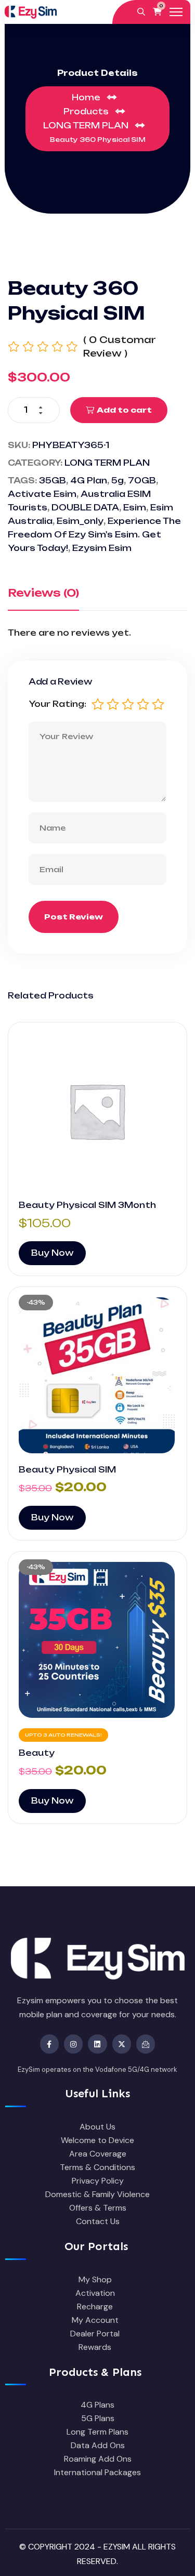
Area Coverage (98, 2154)
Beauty (37, 1753)
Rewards (95, 2347)
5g (118, 481)
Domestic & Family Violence (97, 2194)
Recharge (95, 2306)
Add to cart (124, 410)
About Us (97, 2127)
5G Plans (98, 2418)
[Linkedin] (97, 2044)
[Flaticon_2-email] (146, 2044)
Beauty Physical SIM (67, 1470)
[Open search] (141, 12)
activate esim (42, 494)
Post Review (74, 917)
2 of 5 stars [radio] (113, 704)
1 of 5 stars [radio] (98, 704)
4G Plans (97, 2405)
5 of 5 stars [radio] (158, 704)
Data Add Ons (98, 2445)
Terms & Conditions (97, 2167)
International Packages (97, 2472)
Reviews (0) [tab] (43, 593)
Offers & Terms (98, 2208)
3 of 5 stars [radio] (128, 704)
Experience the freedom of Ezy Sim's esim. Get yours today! (94, 535)
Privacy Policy (98, 2181)
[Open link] (97, 1111)
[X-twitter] (122, 2044)
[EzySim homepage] (31, 12)
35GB (53, 481)
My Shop (95, 2279)
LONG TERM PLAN (107, 463)
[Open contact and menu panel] (176, 12)
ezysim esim (102, 548)
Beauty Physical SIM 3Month (87, 1205)
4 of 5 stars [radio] (143, 704)
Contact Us (98, 2221)
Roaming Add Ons (98, 2459)
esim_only (80, 521)
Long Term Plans (97, 2432)
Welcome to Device (97, 2140)
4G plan (89, 481)
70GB (142, 481)
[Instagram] (73, 2044)
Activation (95, 2293)
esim (135, 508)
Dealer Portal (95, 2334)
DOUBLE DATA (85, 508)
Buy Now (52, 1253)
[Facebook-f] (49, 2044)
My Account (95, 2320)
